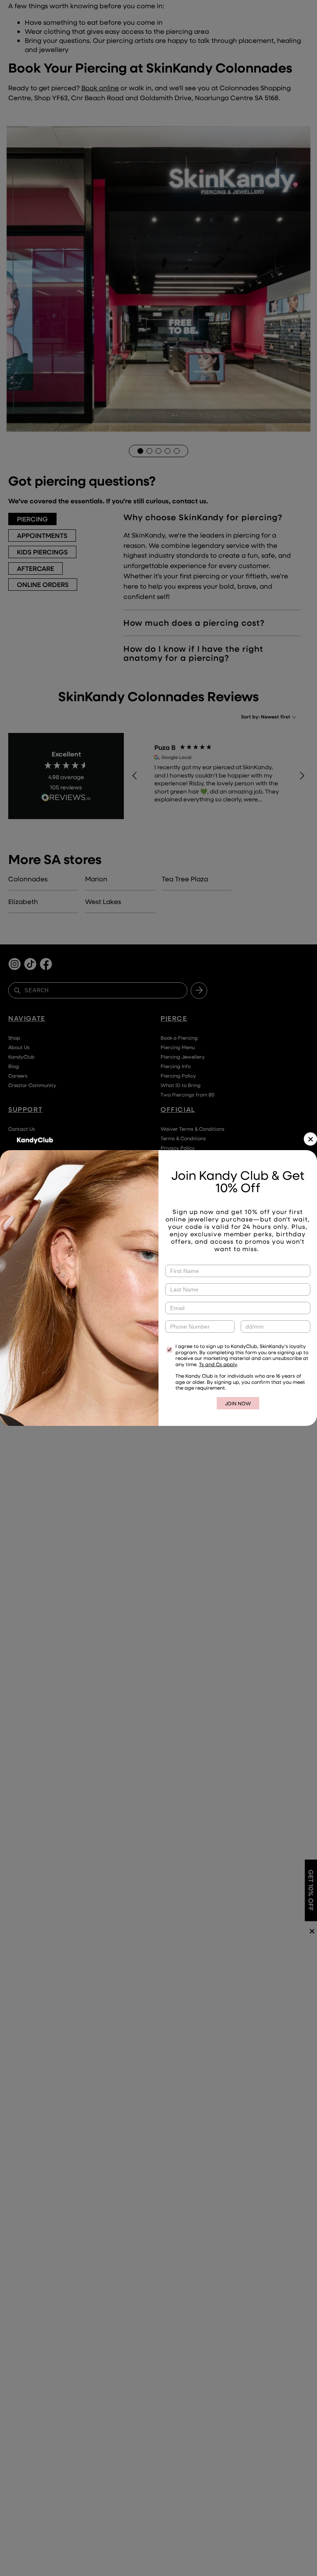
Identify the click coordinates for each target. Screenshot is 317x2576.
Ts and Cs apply (218, 1364)
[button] (310, 1139)
